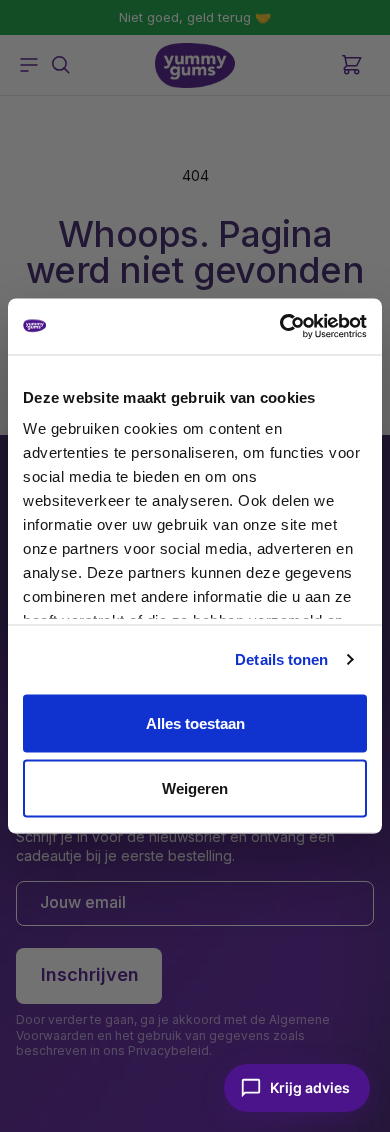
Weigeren (195, 788)
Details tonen (281, 659)
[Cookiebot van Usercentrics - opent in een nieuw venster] (280, 327)
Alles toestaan (195, 722)
